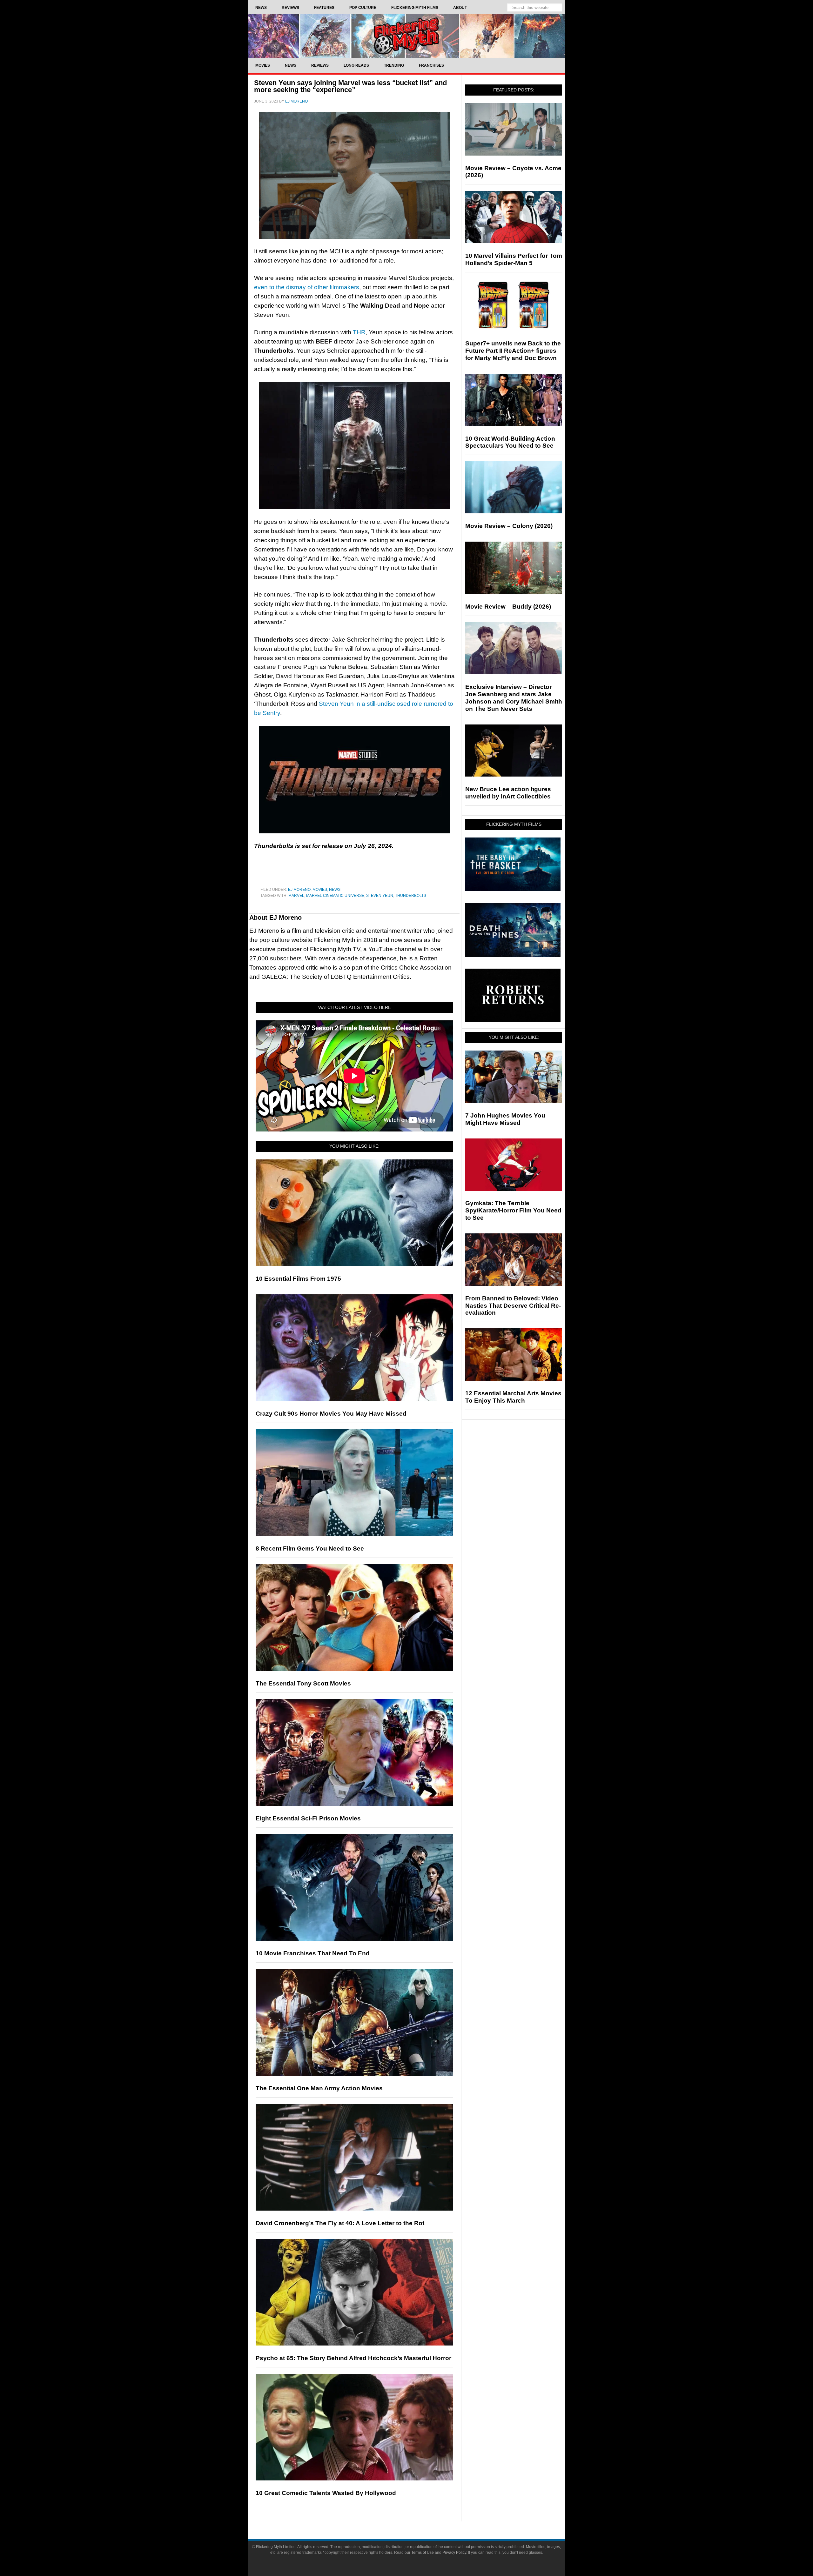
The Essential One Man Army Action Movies (319, 2088)
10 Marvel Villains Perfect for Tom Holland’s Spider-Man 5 (514, 259)
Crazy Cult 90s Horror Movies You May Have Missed (331, 1414)
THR (359, 332)
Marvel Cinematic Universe (335, 896)
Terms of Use (423, 2553)
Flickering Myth (406, 36)
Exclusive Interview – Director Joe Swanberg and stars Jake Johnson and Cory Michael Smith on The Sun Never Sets (514, 698)
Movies (320, 890)
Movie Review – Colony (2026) (509, 526)
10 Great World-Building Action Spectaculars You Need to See (510, 442)
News (335, 890)
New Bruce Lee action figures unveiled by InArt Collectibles (508, 793)
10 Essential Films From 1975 (298, 1279)
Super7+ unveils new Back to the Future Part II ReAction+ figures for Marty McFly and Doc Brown (513, 351)
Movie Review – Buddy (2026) (508, 607)
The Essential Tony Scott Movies (303, 1683)
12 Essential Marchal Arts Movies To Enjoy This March (513, 1397)
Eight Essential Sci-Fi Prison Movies (308, 1818)
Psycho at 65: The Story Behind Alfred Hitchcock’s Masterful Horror (353, 2358)
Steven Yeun (380, 896)
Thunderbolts (411, 896)
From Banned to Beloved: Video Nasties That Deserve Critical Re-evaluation (513, 1306)
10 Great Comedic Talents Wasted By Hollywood (326, 2493)
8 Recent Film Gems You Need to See (310, 1548)
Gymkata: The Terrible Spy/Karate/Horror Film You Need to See (513, 1210)
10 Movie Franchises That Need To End (313, 1953)
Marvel (296, 896)
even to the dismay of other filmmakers (307, 287)
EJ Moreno (299, 890)
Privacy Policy (454, 2553)
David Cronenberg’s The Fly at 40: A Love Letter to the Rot (340, 2223)
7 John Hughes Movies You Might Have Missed (505, 1119)
